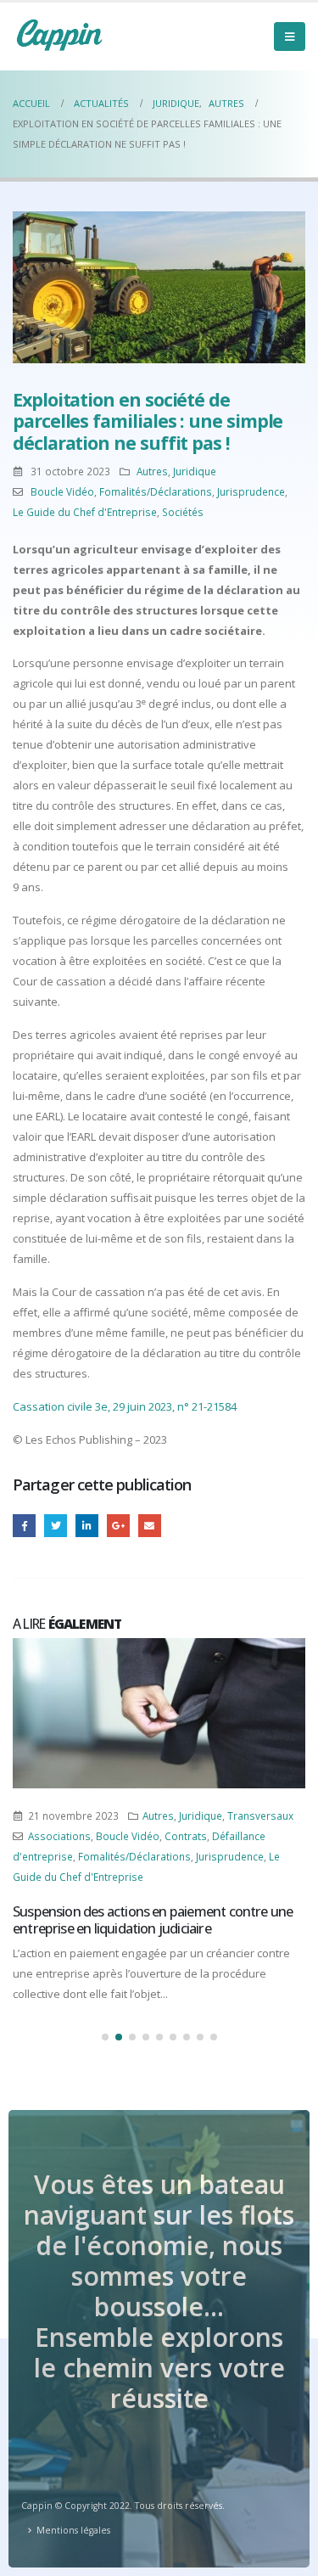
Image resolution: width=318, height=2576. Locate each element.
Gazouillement (56, 1526)
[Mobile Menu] (290, 36)
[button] (105, 2037)
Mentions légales (73, 2530)
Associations (59, 1836)
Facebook (24, 1526)
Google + (118, 1526)
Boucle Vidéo (62, 491)
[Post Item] (159, 1713)
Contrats (186, 1836)
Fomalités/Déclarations (156, 491)
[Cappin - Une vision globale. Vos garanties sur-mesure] (59, 35)
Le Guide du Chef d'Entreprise (85, 512)
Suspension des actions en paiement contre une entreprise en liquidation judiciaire (153, 1920)
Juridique (195, 471)
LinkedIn (87, 1526)
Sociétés (183, 512)
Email (150, 1526)
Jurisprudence (251, 491)
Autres (152, 471)
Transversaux (260, 1816)
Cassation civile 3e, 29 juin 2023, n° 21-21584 (125, 1406)
